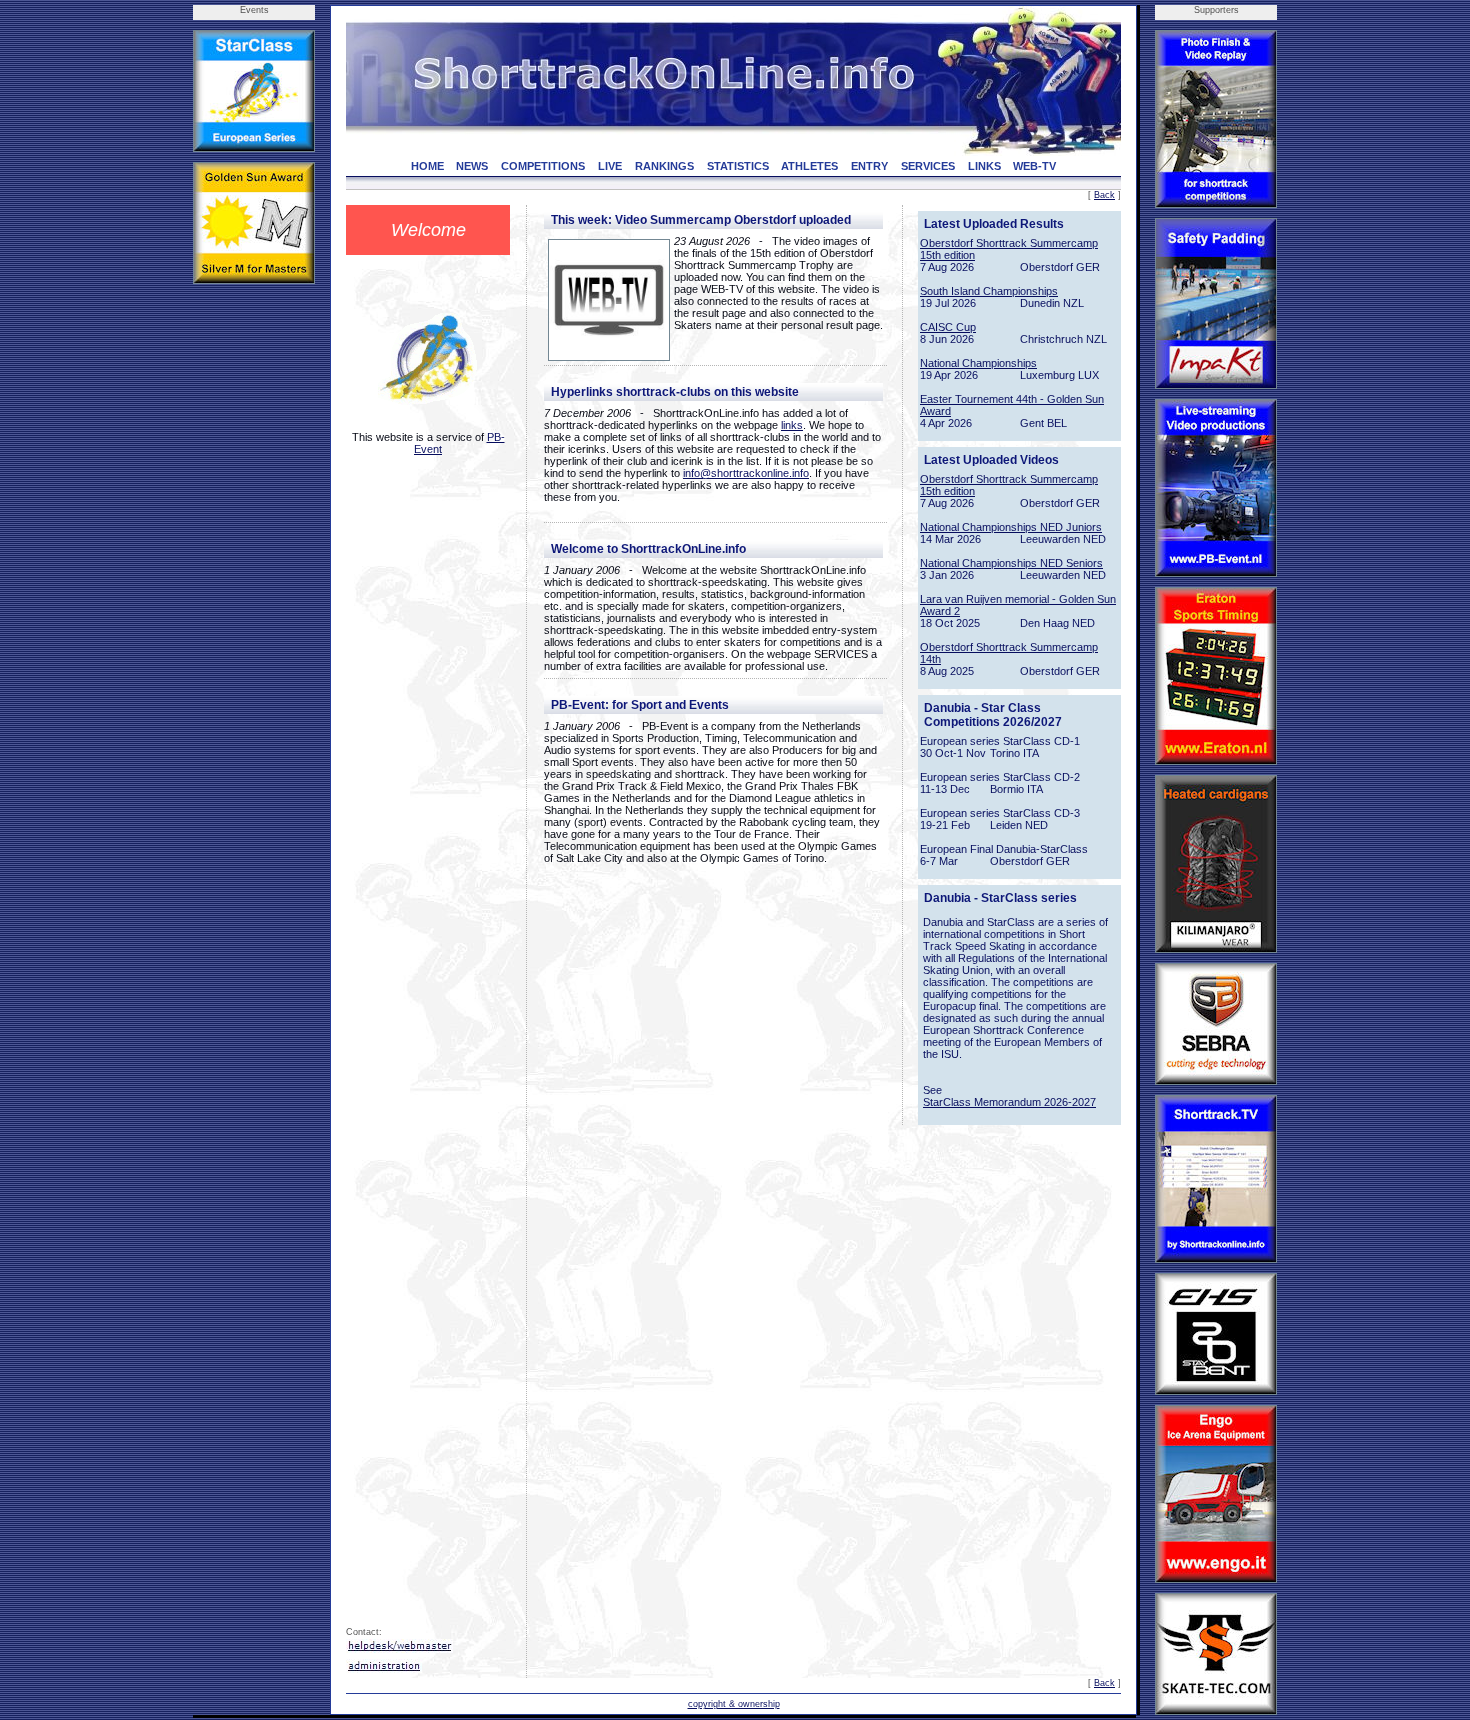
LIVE (610, 166)
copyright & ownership (734, 1704)
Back (1104, 195)
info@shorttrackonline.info (746, 473)
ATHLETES (809, 166)
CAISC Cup (948, 327)
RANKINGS (664, 166)
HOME (427, 166)
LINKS (984, 166)
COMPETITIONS (543, 166)
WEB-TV (1034, 166)
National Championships (978, 363)
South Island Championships (989, 291)
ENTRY (869, 166)
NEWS (472, 166)
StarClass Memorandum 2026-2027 (1009, 1102)
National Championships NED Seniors (1011, 563)
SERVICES (928, 166)
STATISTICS (738, 166)
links (792, 425)
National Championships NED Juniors (1011, 527)
